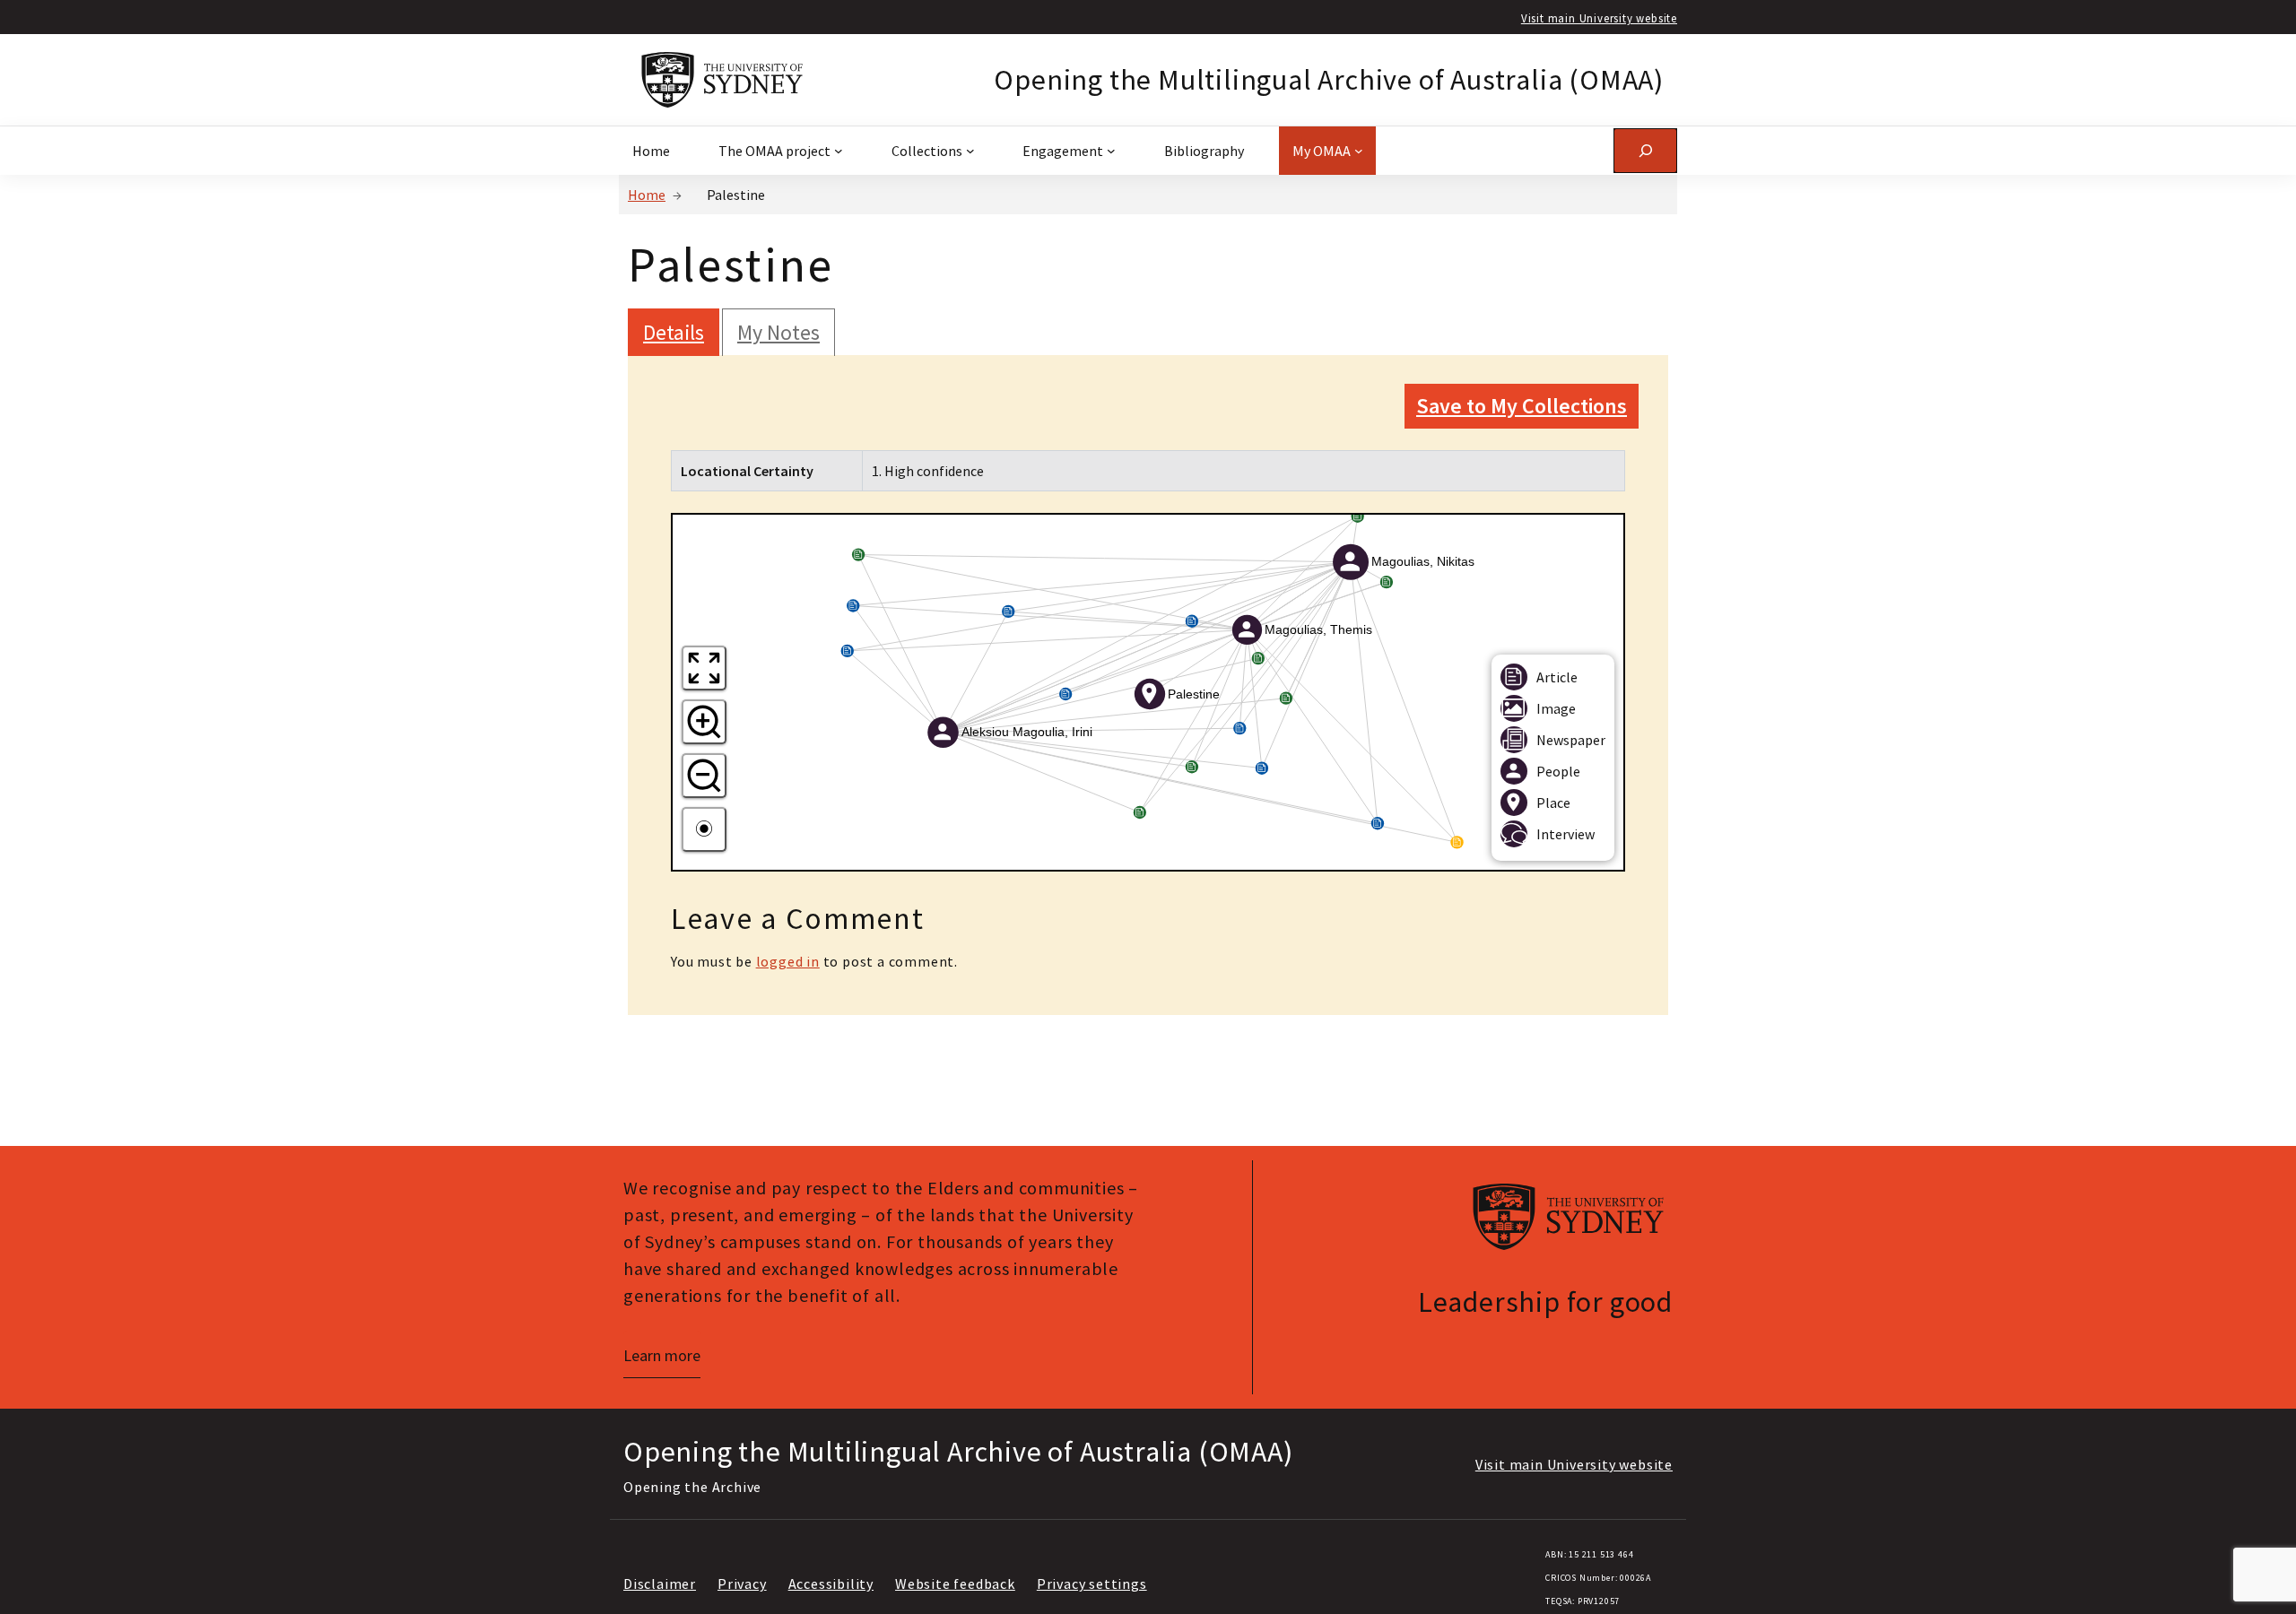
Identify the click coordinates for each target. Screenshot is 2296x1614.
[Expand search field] (1645, 150)
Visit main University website (1599, 18)
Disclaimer (660, 1584)
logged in (788, 961)
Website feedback (955, 1584)
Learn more (662, 1355)
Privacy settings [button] (1092, 1584)
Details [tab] (674, 332)
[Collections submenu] (970, 151)
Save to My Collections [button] (1522, 406)
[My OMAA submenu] (1359, 151)
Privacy (742, 1584)
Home (647, 195)
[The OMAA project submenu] (839, 151)
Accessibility (831, 1584)
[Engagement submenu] (1111, 151)
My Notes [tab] (778, 332)
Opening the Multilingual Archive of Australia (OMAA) (1329, 80)
